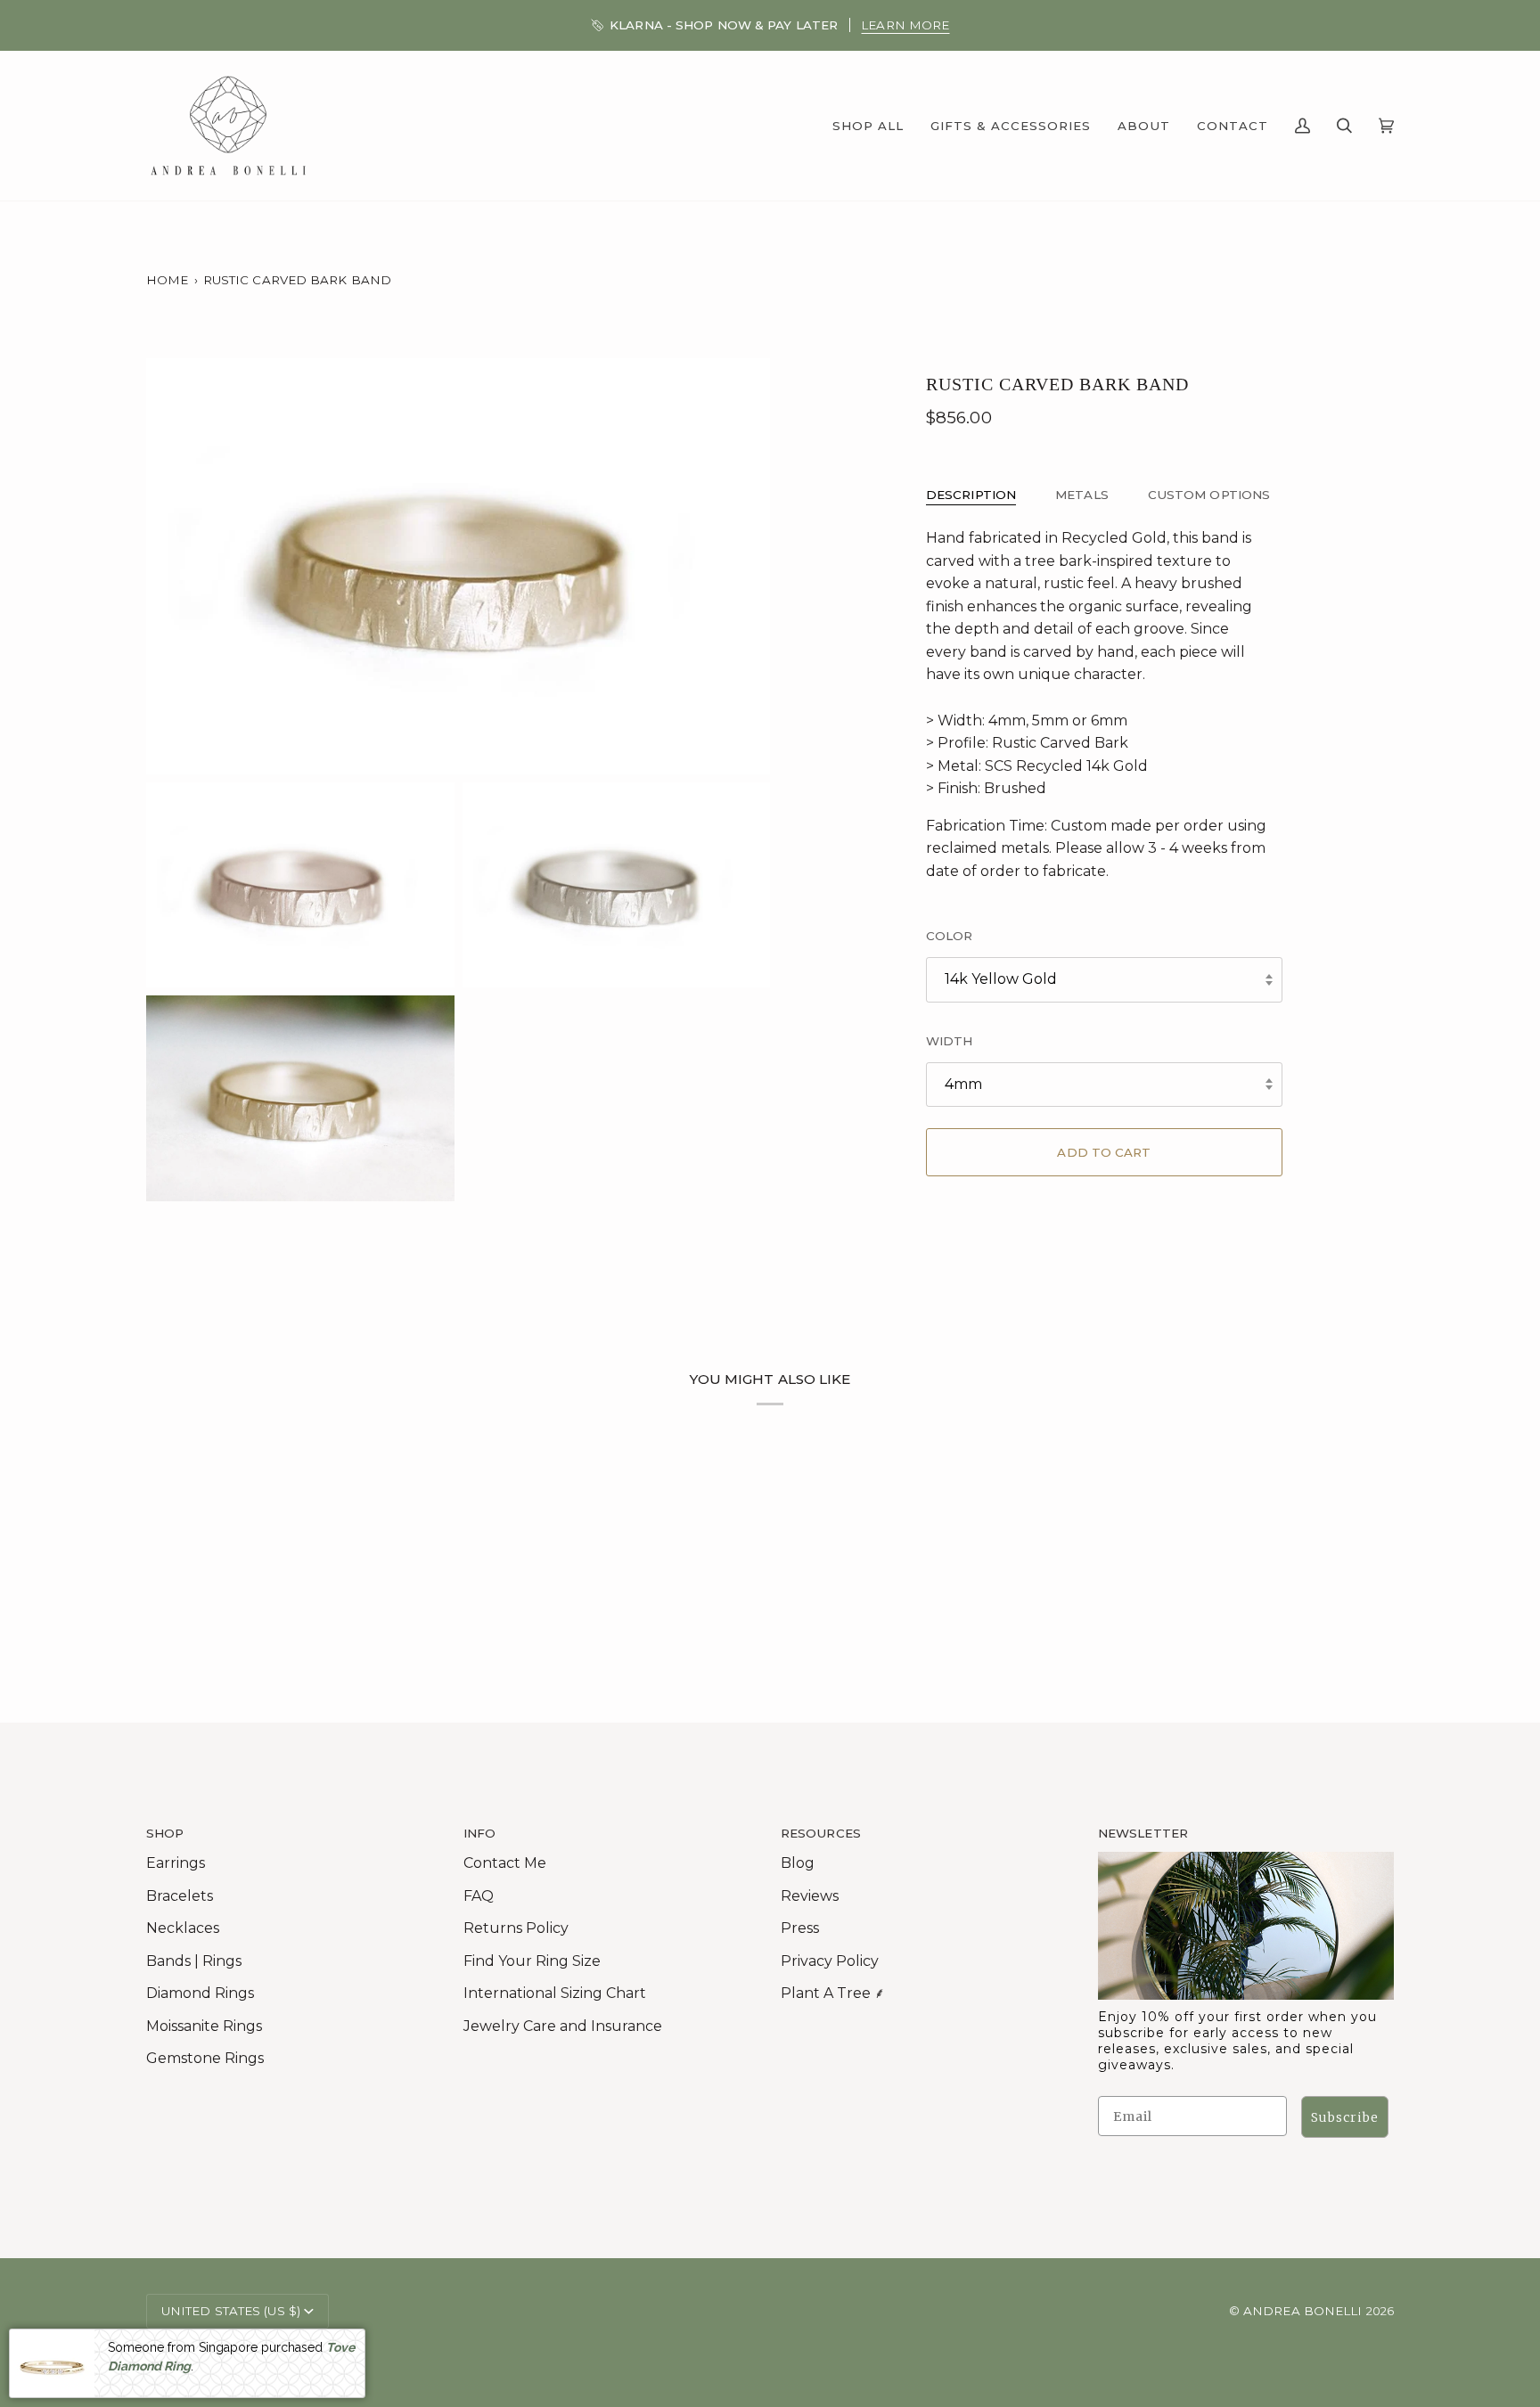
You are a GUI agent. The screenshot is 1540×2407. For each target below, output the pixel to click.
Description (971, 495)
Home (167, 280)
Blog (798, 1863)
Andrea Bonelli (1302, 2311)
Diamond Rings (200, 1993)
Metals (1082, 495)
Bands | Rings (194, 1961)
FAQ (479, 1896)
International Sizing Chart (555, 1993)
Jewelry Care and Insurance (563, 2026)
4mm (963, 1084)
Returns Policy (516, 1928)
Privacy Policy (830, 1961)
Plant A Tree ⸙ (833, 1993)
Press (800, 1928)
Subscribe (1345, 2117)
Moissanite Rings (204, 2026)
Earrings (176, 1863)
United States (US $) (231, 2311)
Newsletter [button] (1143, 1833)
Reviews (810, 1896)
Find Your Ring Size (532, 1961)
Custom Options (1209, 495)
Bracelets (180, 1896)
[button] (868, 126)
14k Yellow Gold (1001, 979)
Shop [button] (165, 1833)
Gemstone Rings (205, 2058)
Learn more (905, 25)
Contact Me (505, 1863)
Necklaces (183, 1928)
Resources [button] (821, 1833)
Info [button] (479, 1833)
